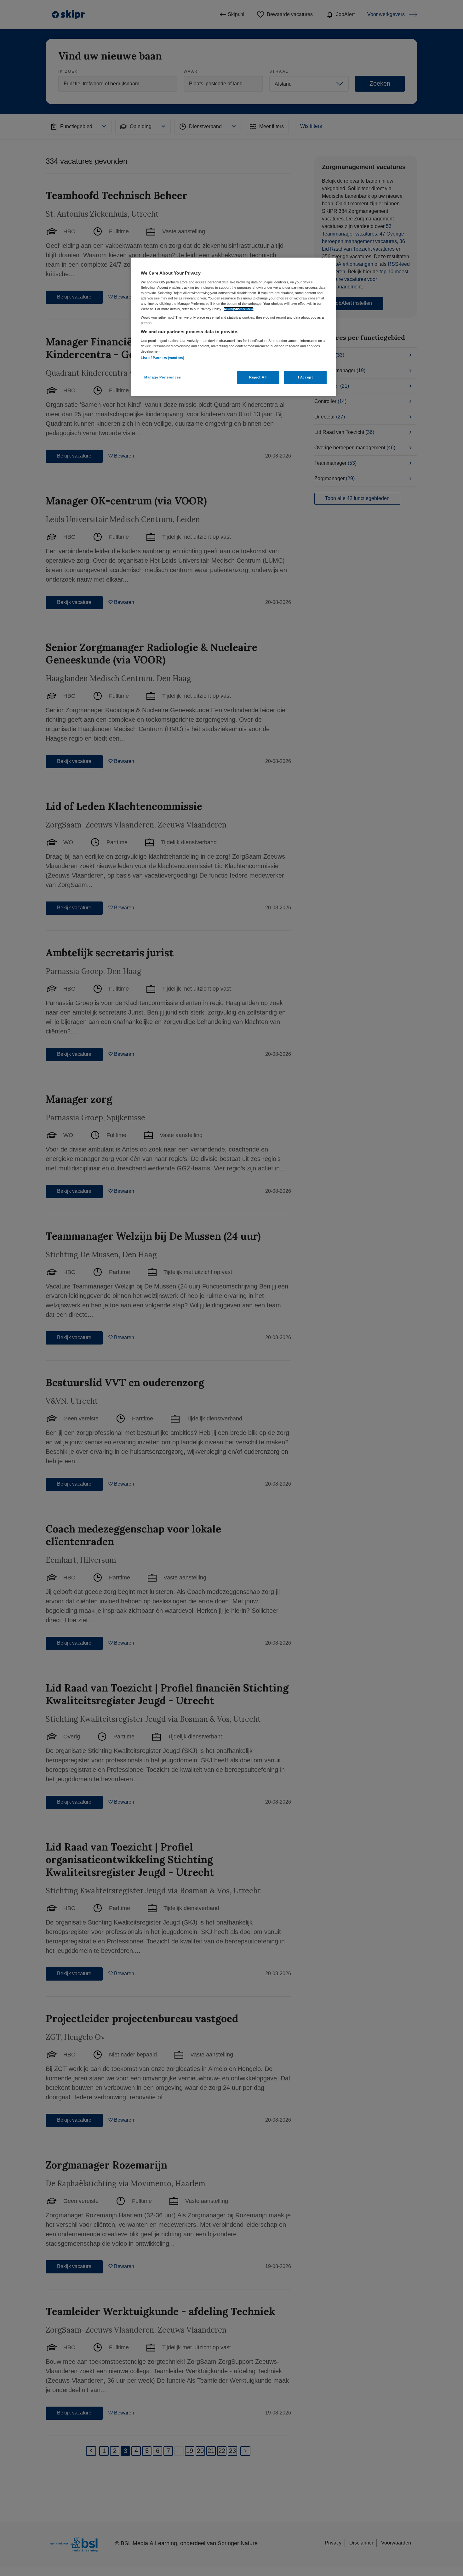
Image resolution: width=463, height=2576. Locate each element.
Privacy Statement (239, 309)
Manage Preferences (163, 377)
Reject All (258, 377)
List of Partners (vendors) (163, 358)
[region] (234, 327)
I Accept (306, 377)
